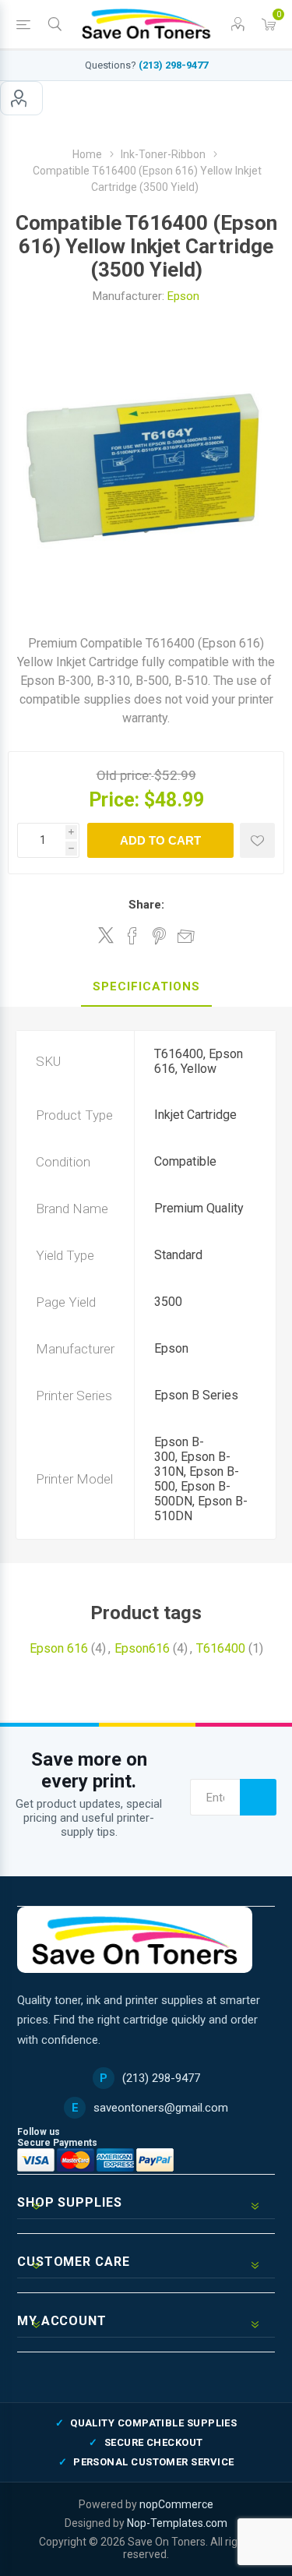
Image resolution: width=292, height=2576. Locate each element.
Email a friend (186, 936)
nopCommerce (176, 2504)
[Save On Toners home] (135, 1940)
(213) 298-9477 (173, 65)
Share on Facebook (132, 936)
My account (21, 98)
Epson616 (142, 1648)
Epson (183, 296)
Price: (114, 800)
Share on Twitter (106, 935)
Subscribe (258, 1797)
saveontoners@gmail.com (161, 2108)
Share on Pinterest (159, 936)
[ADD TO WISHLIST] (257, 840)
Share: (146, 905)
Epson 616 (59, 1648)
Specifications (146, 986)
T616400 (221, 1648)
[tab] (146, 987)
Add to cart (160, 840)
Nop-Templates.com (177, 2523)
